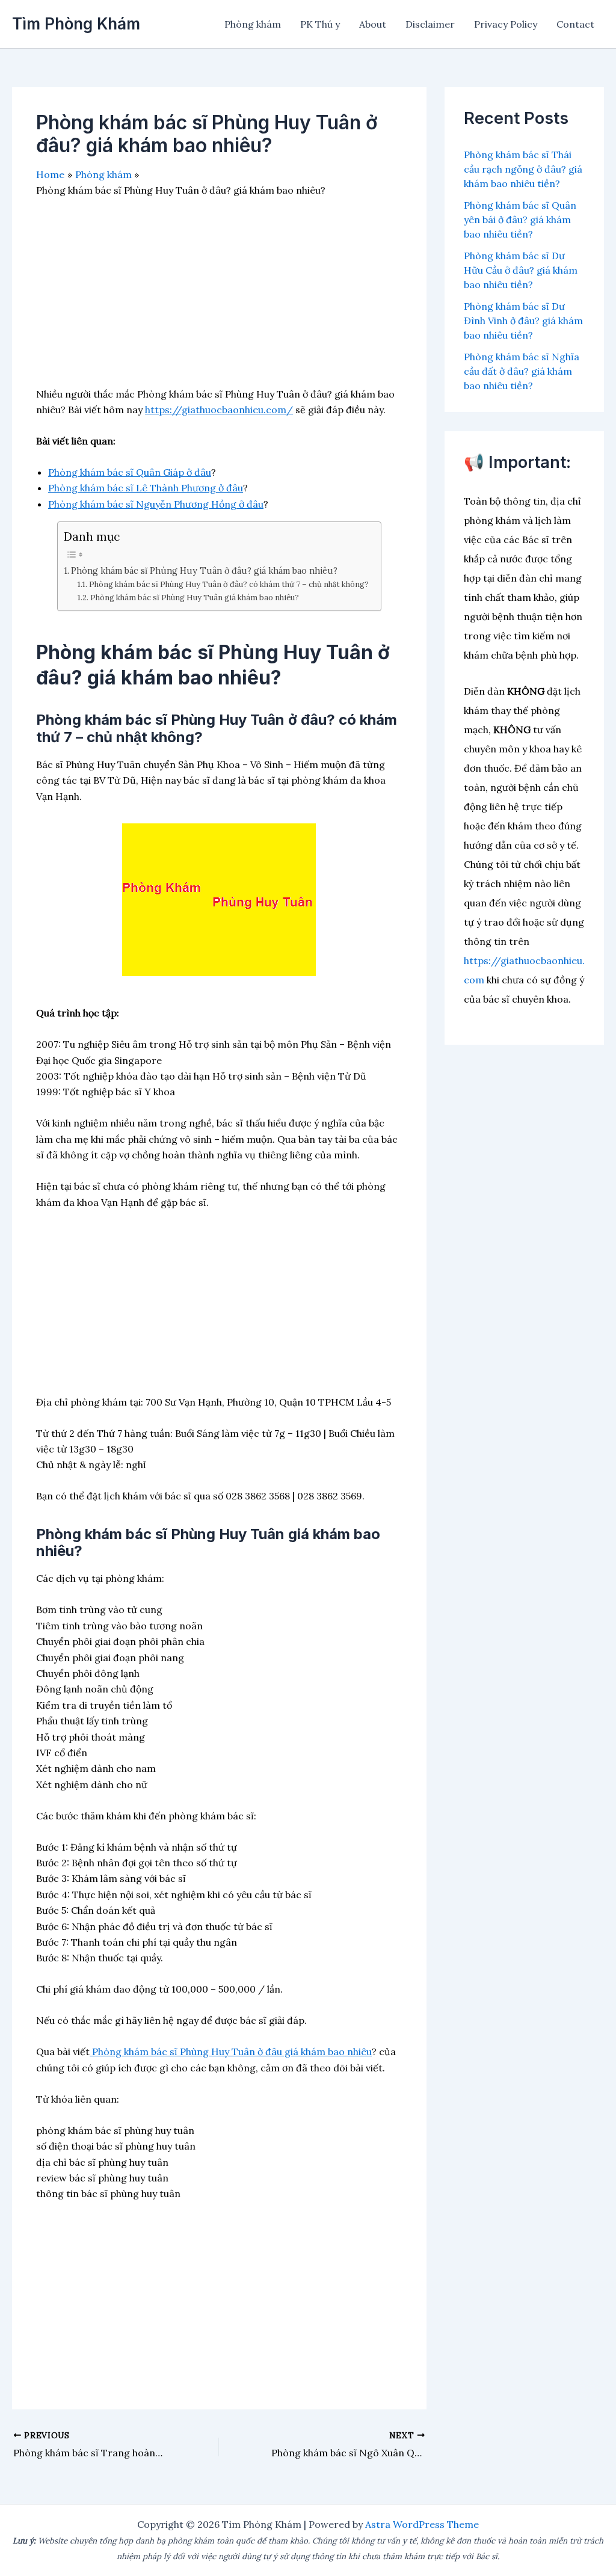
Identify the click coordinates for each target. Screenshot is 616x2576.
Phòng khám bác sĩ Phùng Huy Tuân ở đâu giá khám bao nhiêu (231, 2052)
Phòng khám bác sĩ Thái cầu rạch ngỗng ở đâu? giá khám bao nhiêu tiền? (523, 169)
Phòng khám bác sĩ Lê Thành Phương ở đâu (146, 488)
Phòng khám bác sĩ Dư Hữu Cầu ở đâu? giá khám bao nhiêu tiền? (521, 270)
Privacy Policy (506, 24)
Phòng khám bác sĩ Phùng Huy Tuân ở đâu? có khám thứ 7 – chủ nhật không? (229, 584)
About (373, 24)
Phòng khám (253, 24)
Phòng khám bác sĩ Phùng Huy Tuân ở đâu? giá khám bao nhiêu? (204, 570)
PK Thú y (320, 24)
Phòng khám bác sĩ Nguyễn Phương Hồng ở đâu (156, 504)
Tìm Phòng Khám (76, 24)
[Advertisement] (219, 302)
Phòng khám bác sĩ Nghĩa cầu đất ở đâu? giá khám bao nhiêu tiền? (522, 371)
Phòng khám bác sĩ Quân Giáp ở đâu (130, 472)
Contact (575, 24)
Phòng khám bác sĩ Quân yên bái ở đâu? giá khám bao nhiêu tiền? (520, 220)
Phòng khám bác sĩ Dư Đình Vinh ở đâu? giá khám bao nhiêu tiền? (523, 321)
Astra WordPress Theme (422, 2524)
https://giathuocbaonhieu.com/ (219, 410)
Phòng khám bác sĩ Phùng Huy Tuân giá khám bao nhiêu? (195, 598)
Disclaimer (430, 24)
